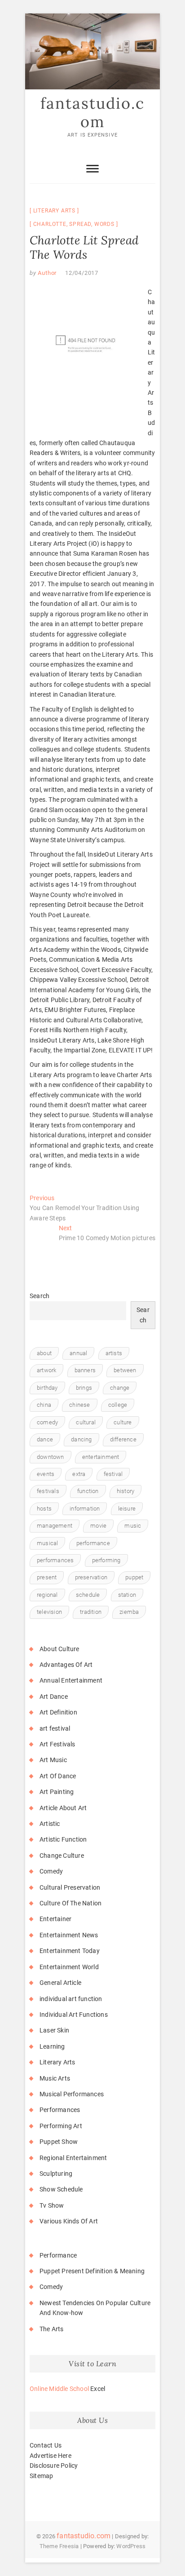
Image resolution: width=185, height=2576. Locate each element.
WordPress (131, 2546)
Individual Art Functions (74, 2015)
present (47, 1577)
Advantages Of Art (66, 1665)
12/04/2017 (82, 273)
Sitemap (41, 2476)
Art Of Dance (58, 1776)
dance (45, 1439)
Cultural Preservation (70, 1887)
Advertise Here (51, 2456)
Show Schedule (61, 2189)
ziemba (129, 1612)
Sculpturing (56, 2174)
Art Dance (54, 1697)
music (133, 1526)
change (120, 1388)
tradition (91, 1612)
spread (80, 224)
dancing (81, 1439)
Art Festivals (57, 1744)
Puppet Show (59, 2142)
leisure (127, 1509)
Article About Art (63, 1808)
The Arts (52, 2329)
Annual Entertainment (71, 1680)
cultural (86, 1422)
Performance (58, 2255)
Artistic (50, 1824)
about (44, 1353)
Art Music (53, 1760)
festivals (48, 1491)
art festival (55, 1728)
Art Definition (58, 1712)
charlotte (50, 224)
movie (98, 1526)
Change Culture (62, 1856)
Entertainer (55, 1919)
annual (78, 1353)
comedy (47, 1422)
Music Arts (55, 2078)
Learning (52, 2046)
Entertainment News (69, 1935)
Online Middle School (59, 2389)
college (118, 1405)
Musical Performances (72, 2094)
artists (114, 1353)
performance (93, 1543)
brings (84, 1388)
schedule (88, 1595)
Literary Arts (54, 211)
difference (123, 1439)
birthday (47, 1388)
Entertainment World (69, 1967)
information (85, 1509)
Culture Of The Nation (70, 1903)
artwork (46, 1370)
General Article (60, 1983)
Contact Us (46, 2445)
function (88, 1491)
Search (40, 1296)
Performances (60, 2110)
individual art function (71, 1999)
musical (47, 1543)
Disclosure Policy (54, 2466)
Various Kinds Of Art (69, 2221)
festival (113, 1474)
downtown (51, 1457)
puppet (134, 1577)
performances (55, 1560)
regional (47, 1595)
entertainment (101, 1457)
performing (106, 1560)
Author (47, 273)
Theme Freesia (59, 2546)
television (49, 1612)
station (127, 1595)
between (125, 1370)
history (126, 1491)
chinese (79, 1405)
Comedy (51, 1871)
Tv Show (52, 2205)
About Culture (59, 1649)
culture (123, 1422)
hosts (44, 1509)
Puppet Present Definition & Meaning (92, 2271)
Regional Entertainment (73, 2158)
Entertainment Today (70, 1951)
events (46, 1474)
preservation (91, 1577)
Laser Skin (54, 2030)
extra (79, 1474)
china (44, 1405)
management (55, 1526)
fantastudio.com (92, 113)
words (104, 224)
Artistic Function (63, 1839)
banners (85, 1370)
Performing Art (61, 2126)
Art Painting (57, 1792)
